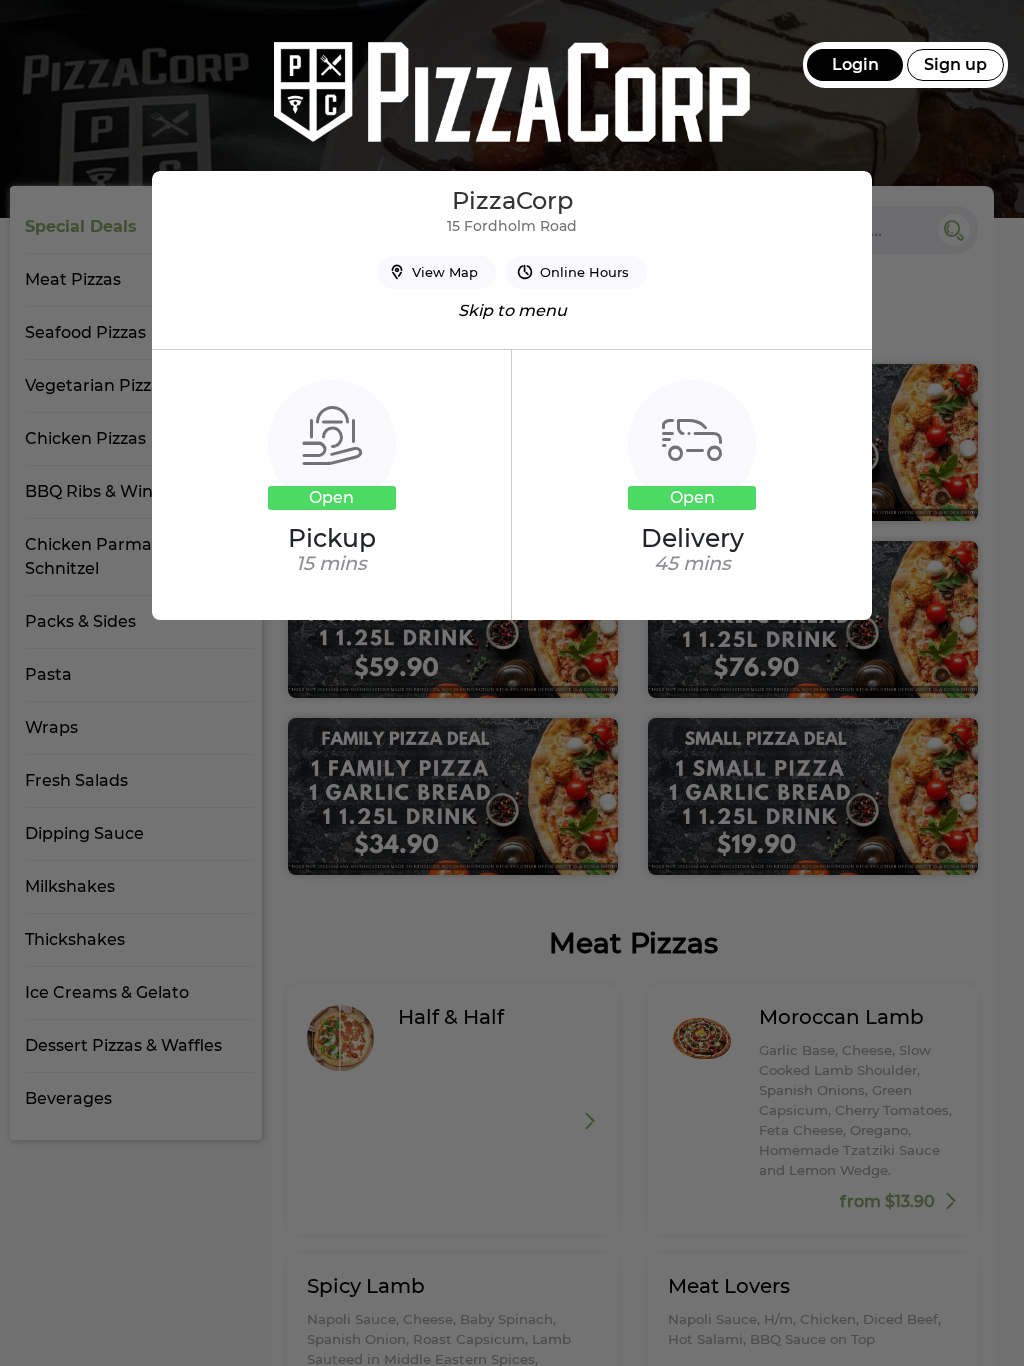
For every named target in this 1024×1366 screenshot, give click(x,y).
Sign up (955, 64)
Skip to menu (512, 310)
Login (855, 64)
